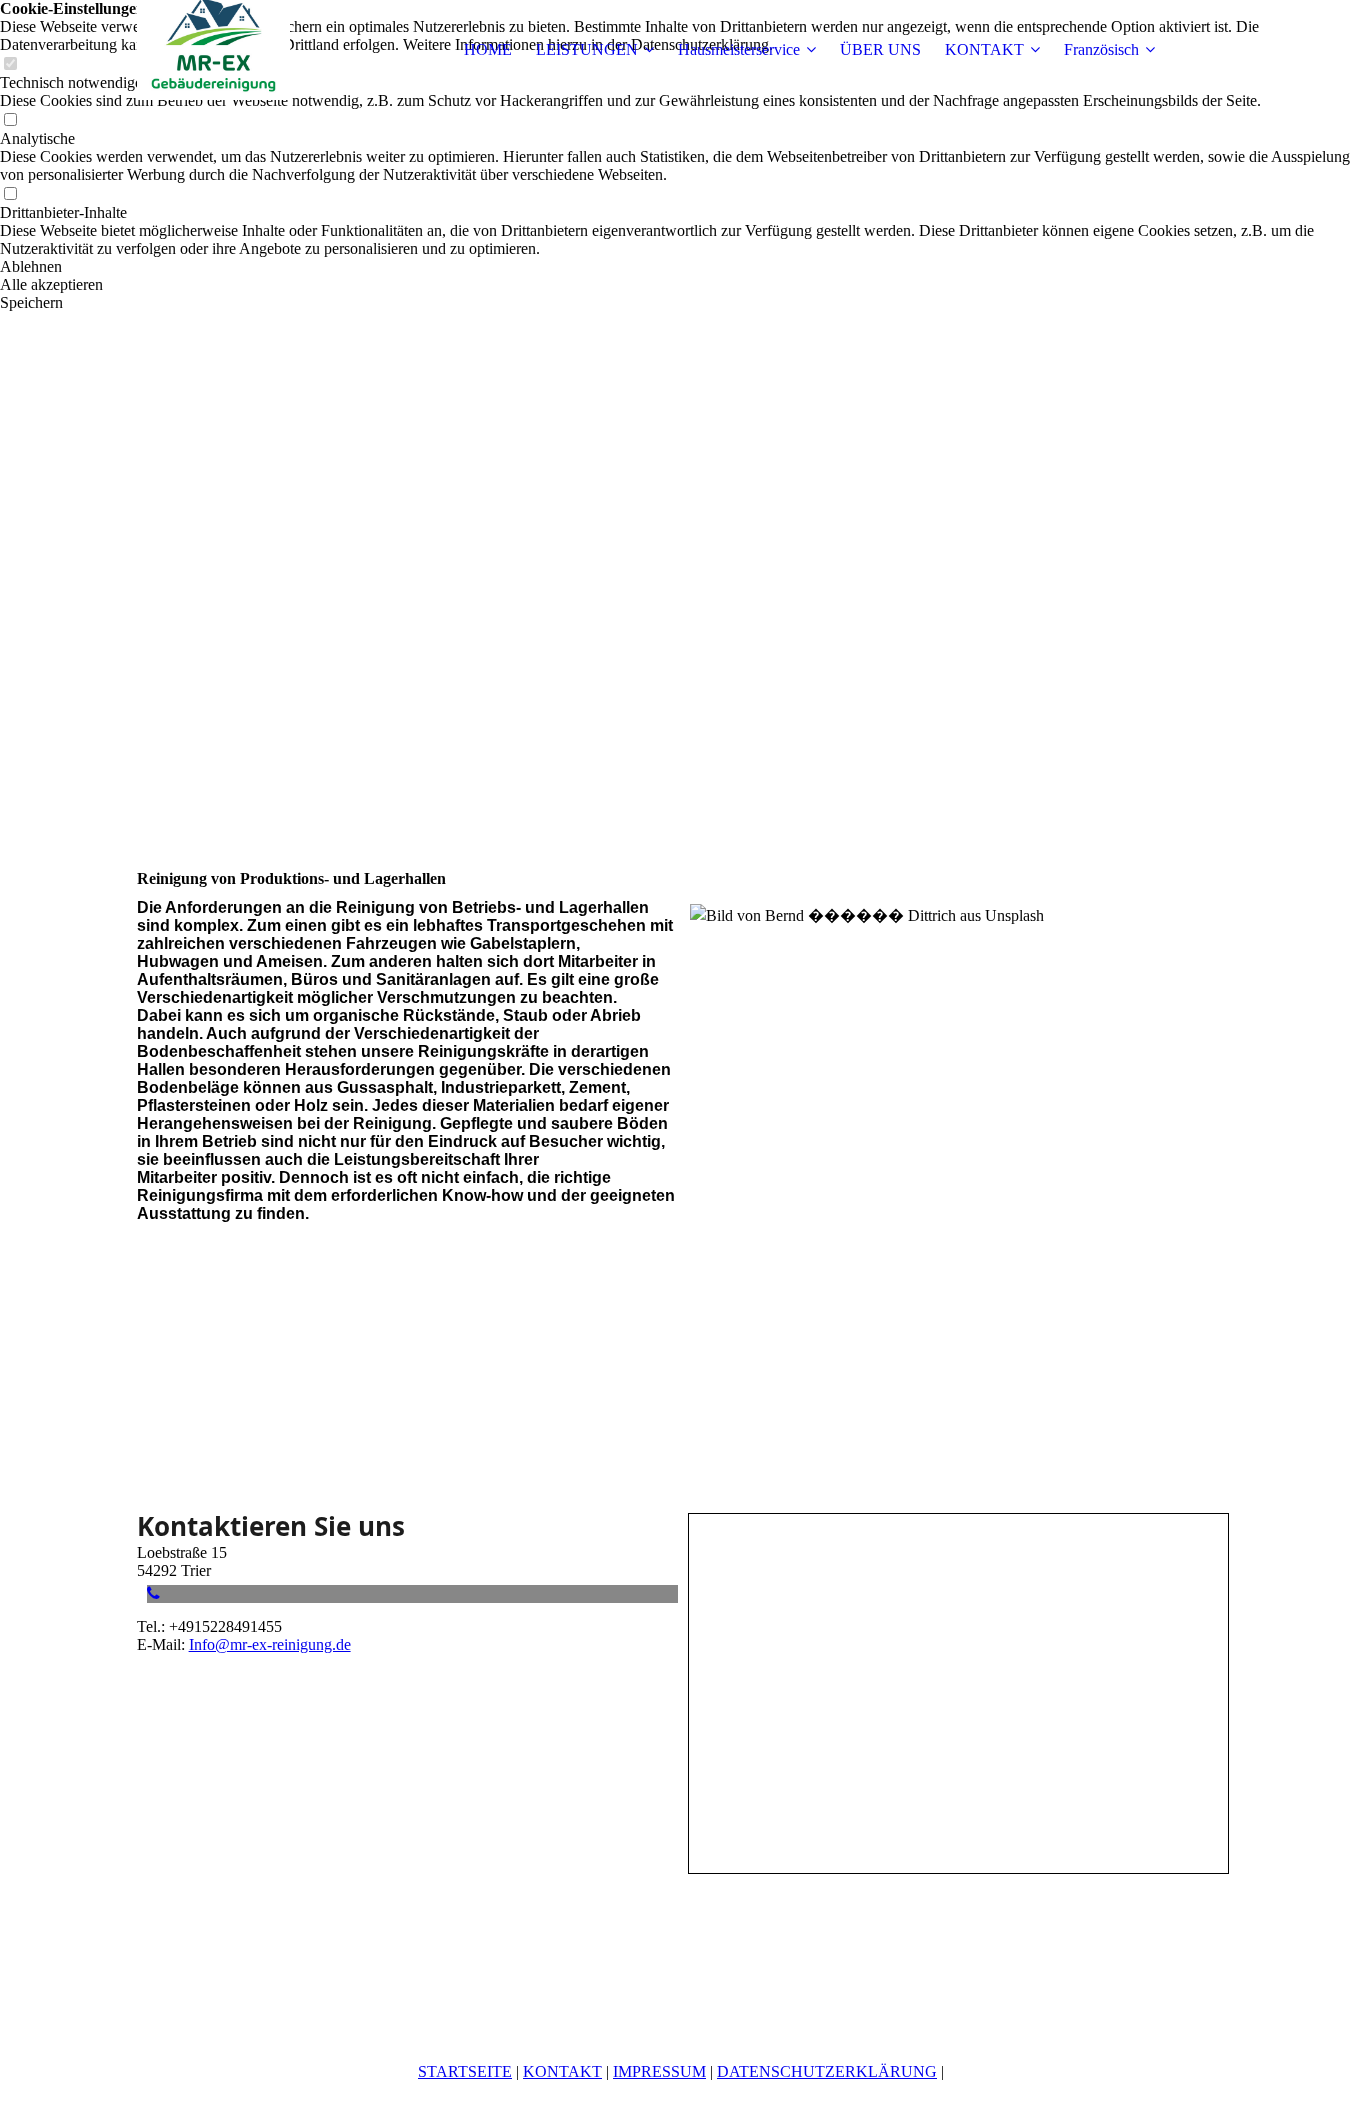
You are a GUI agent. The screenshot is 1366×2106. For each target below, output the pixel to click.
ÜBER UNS (880, 49)
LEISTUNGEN (587, 49)
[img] (262, 50)
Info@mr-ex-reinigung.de (270, 1644)
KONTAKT (984, 49)
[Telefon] (153, 1593)
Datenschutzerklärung (827, 2071)
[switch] (10, 120)
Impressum (659, 2071)
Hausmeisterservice (739, 49)
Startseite (465, 2071)
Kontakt (562, 2071)
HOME (488, 49)
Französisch (1101, 49)
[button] (683, 267)
